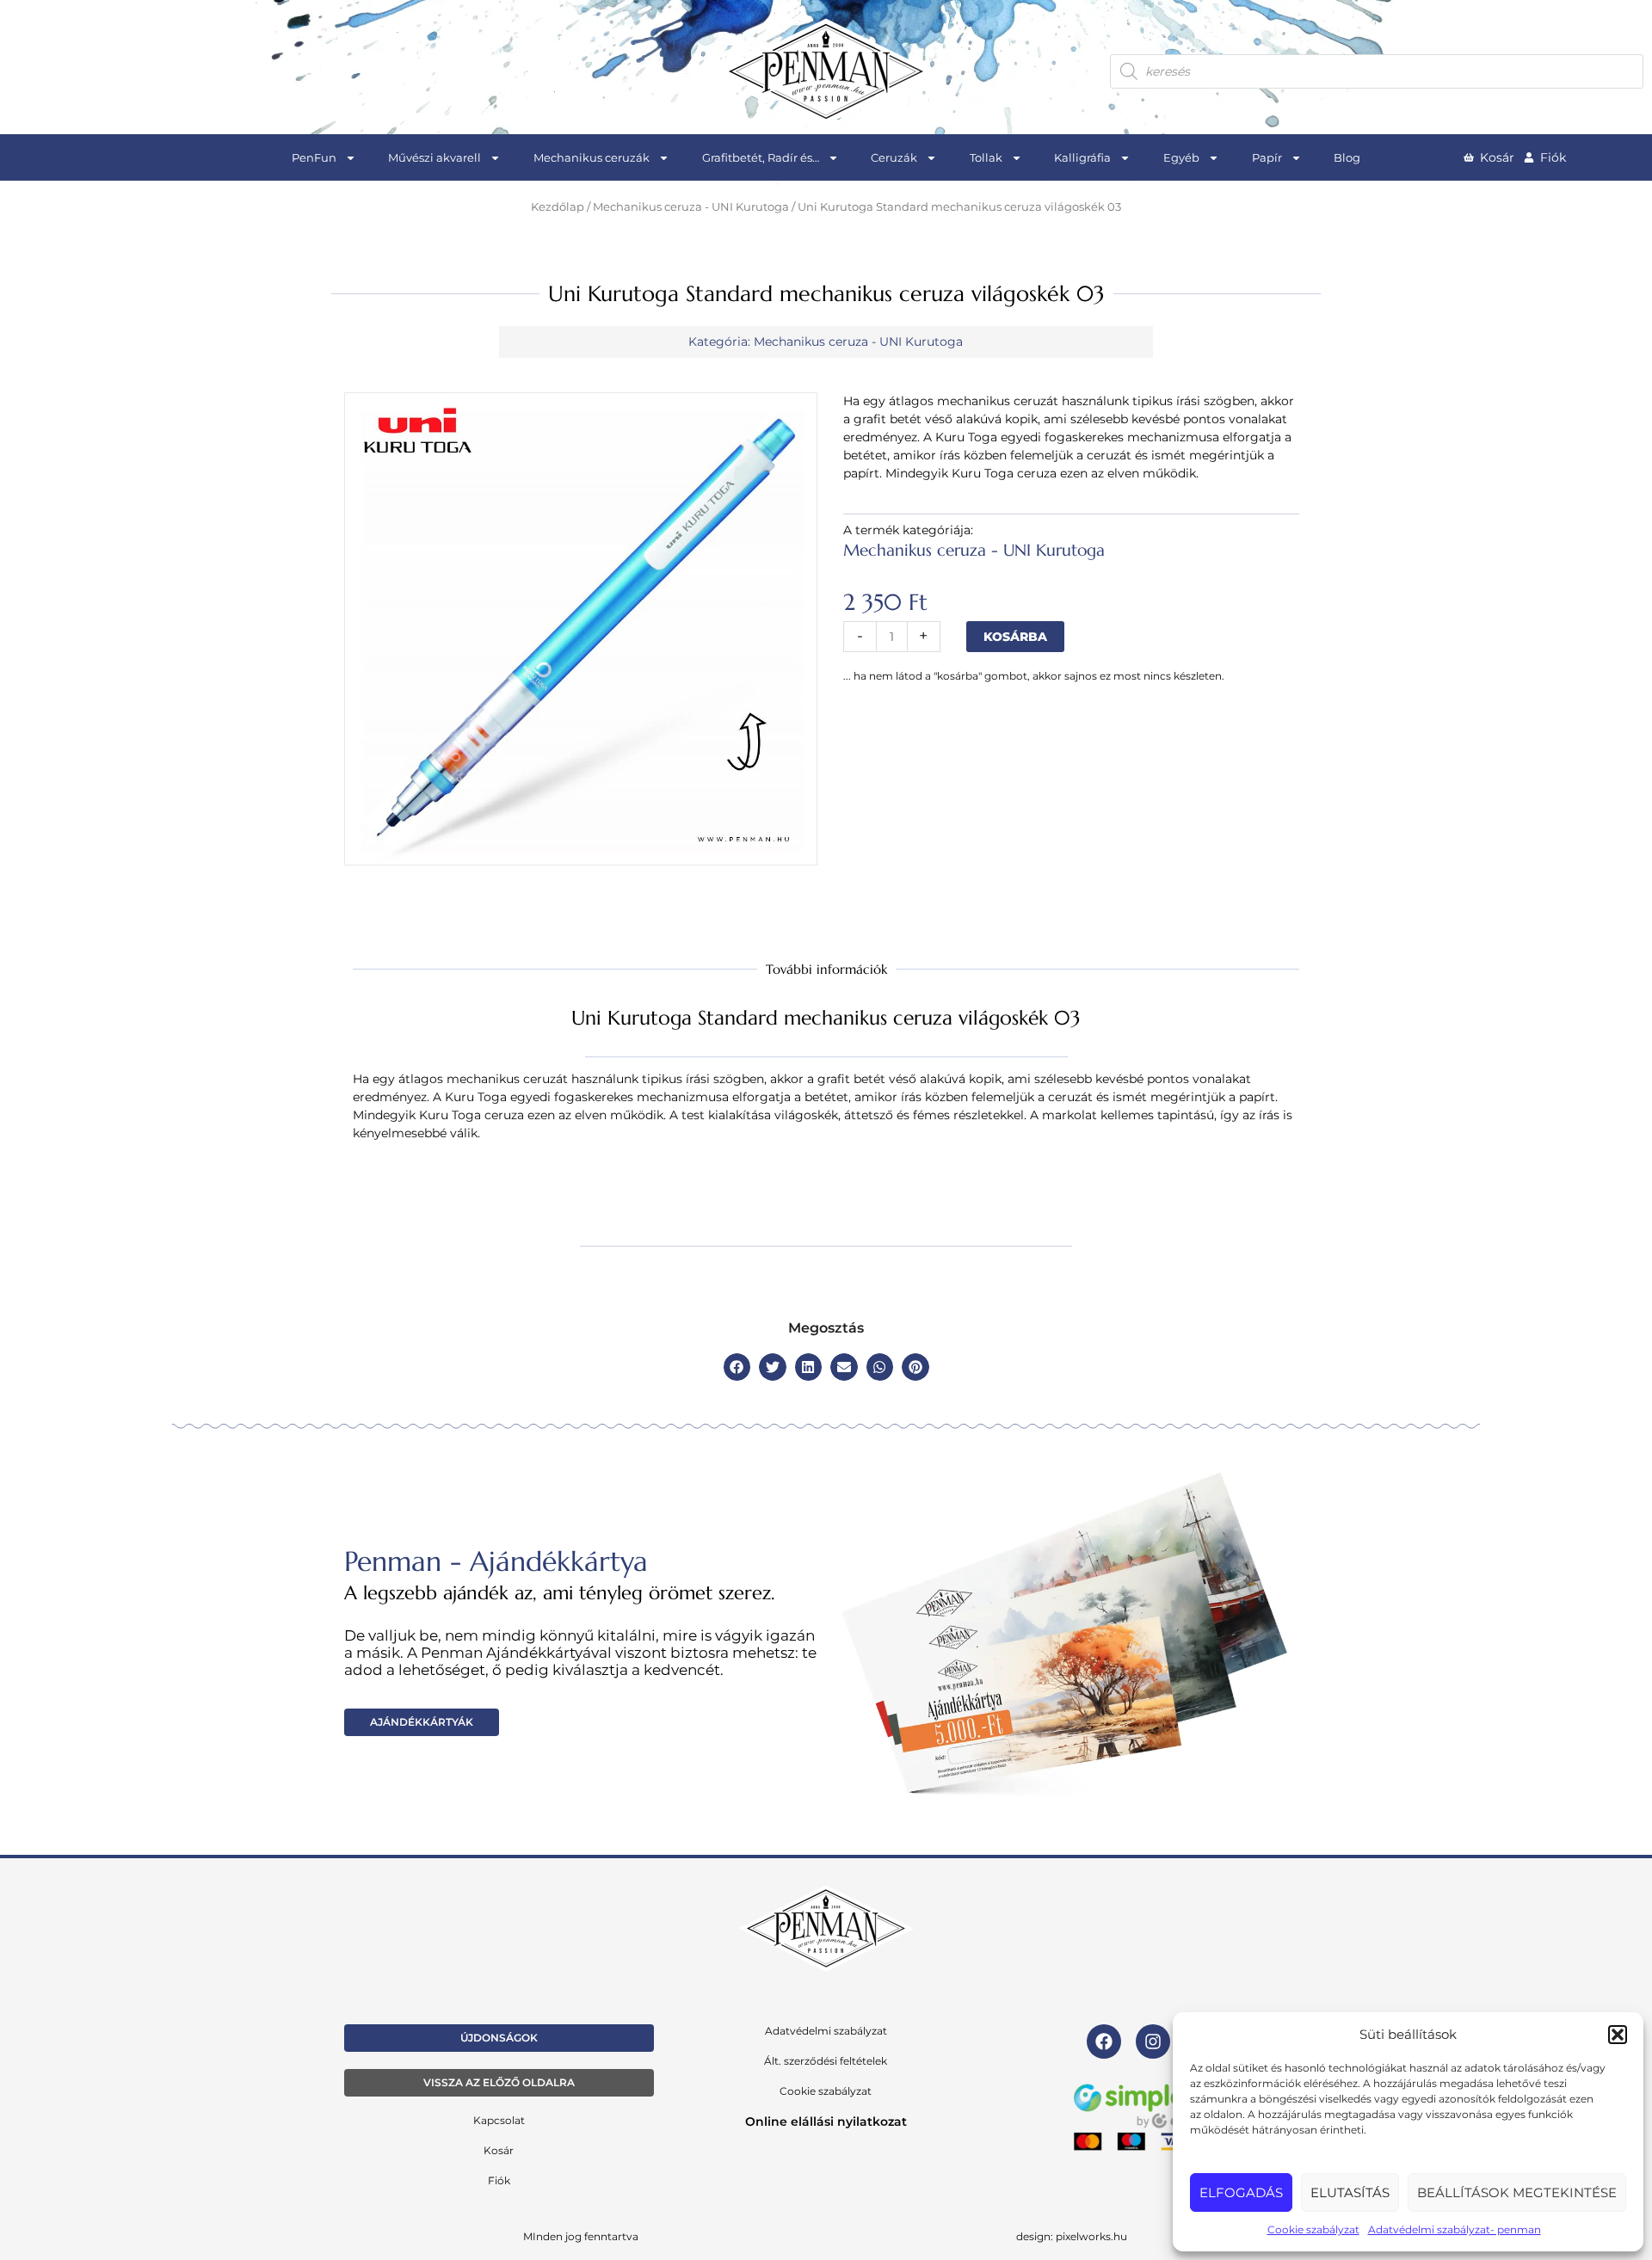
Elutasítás (1350, 2192)
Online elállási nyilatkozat (826, 2121)
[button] (1618, 2035)
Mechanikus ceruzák (592, 157)
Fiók (499, 2180)
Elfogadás (1241, 2192)
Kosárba (1015, 637)
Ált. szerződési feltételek (826, 2061)
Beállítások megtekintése (1517, 2192)
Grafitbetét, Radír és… (761, 157)
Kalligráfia (1082, 157)
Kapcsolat (499, 2120)
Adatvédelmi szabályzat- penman (1455, 2229)
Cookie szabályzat (1313, 2229)
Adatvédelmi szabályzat (826, 2031)
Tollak (986, 157)
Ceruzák (894, 157)
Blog (1347, 157)
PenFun (314, 157)
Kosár (499, 2150)
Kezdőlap (558, 207)
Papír (1267, 157)
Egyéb (1181, 157)
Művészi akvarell (435, 157)
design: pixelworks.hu (1072, 2236)
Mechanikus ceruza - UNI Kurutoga (691, 207)
